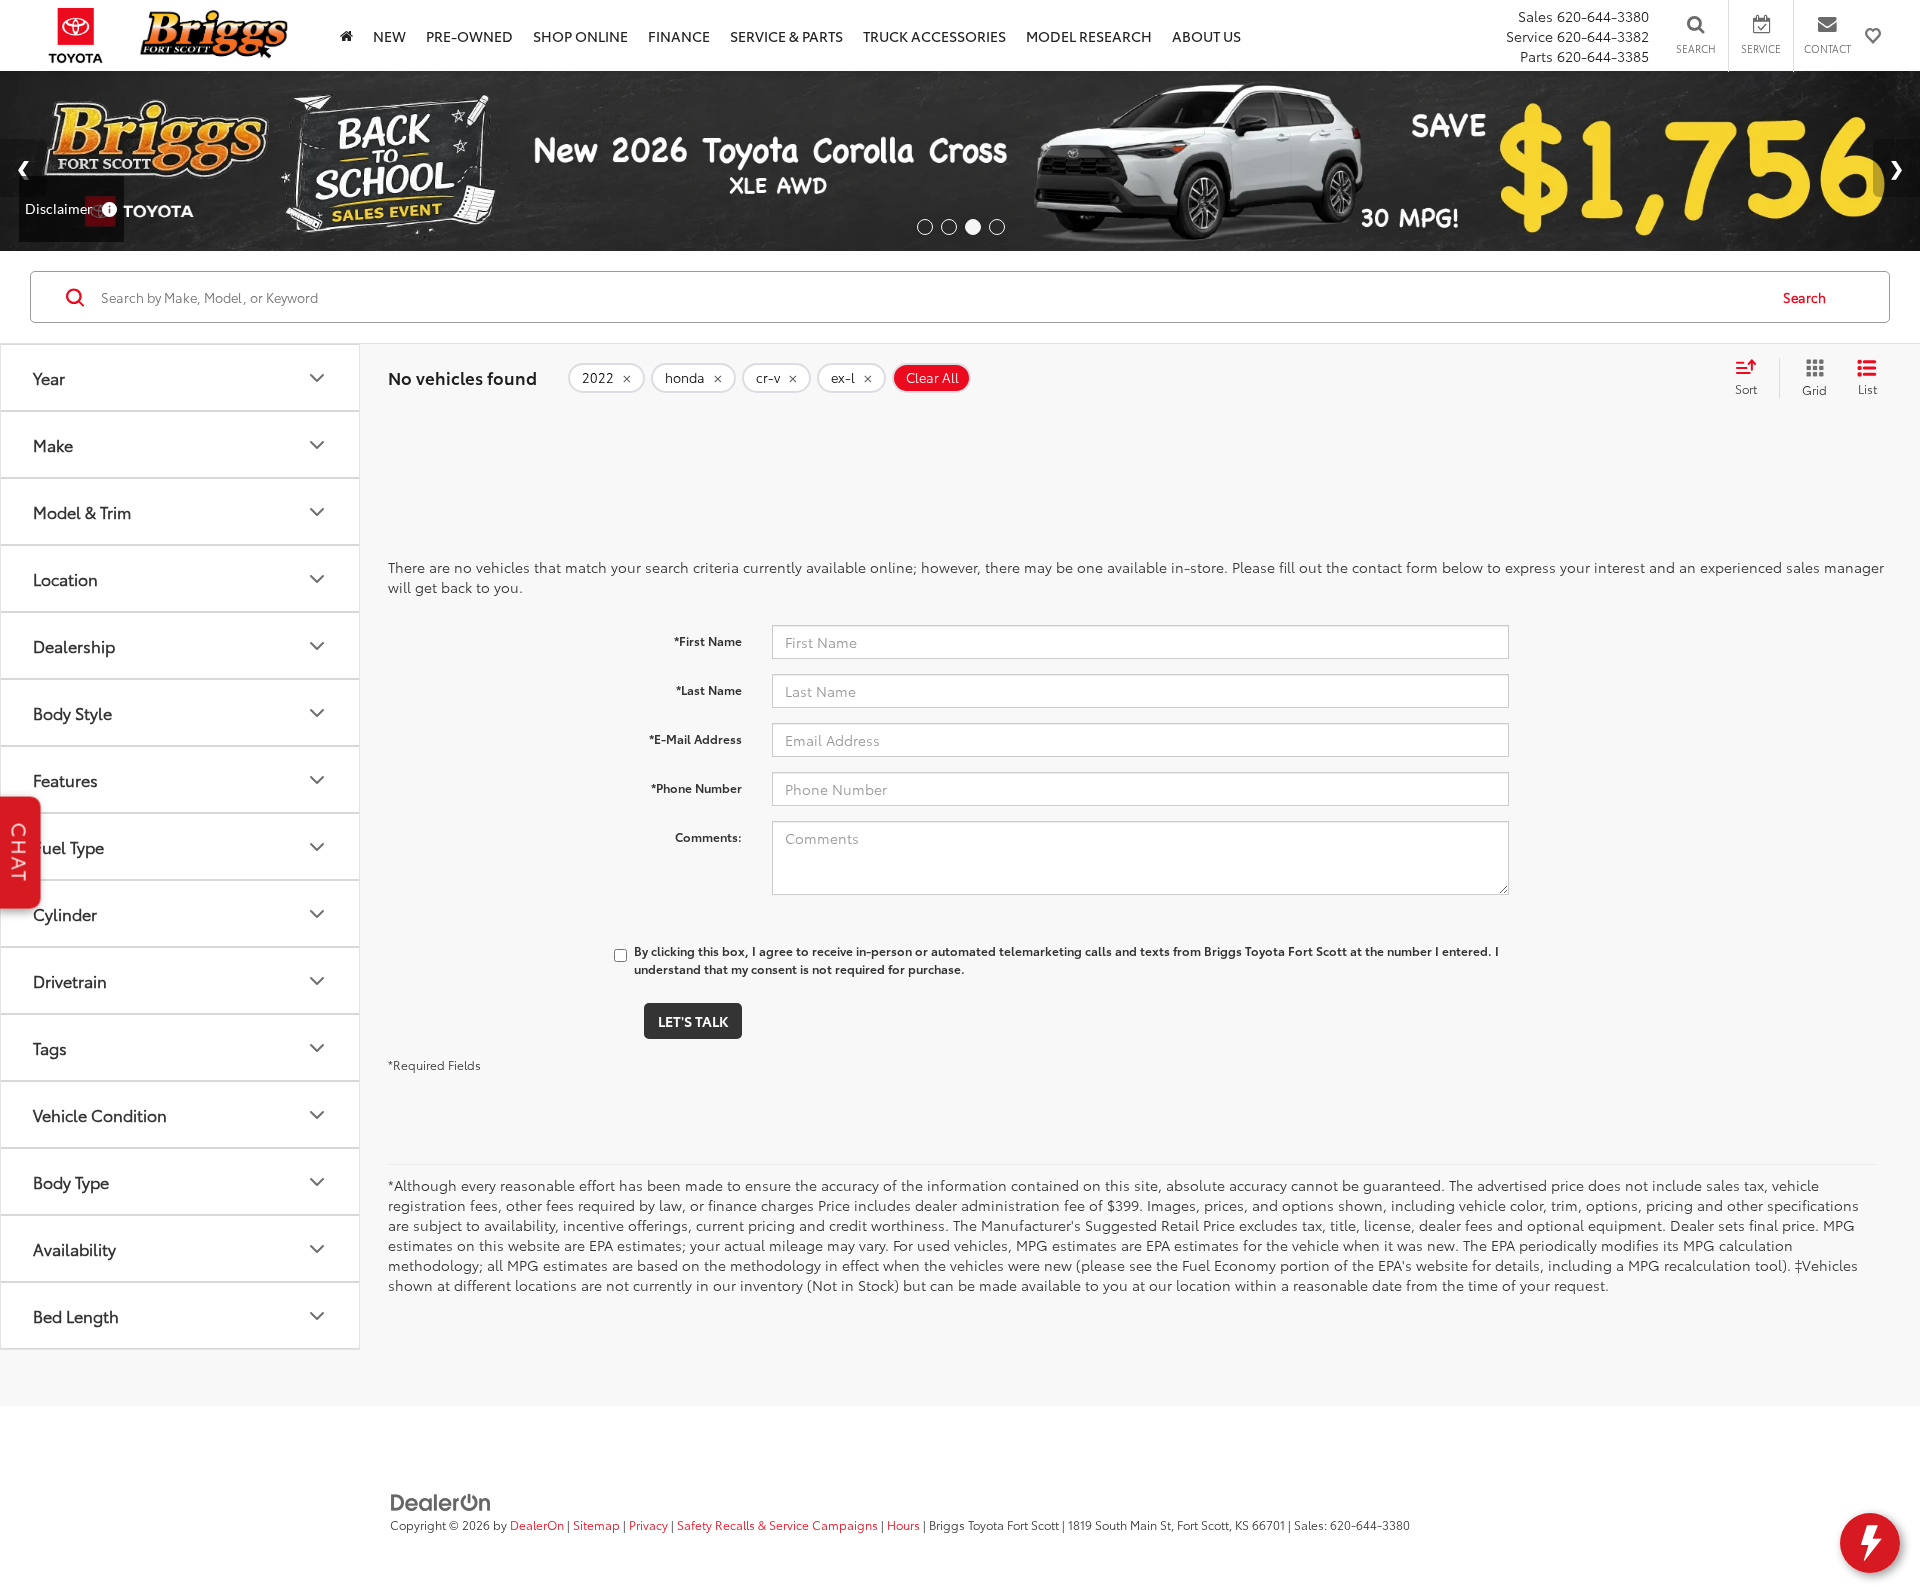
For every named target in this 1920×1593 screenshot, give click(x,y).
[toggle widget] (1870, 1543)
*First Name (708, 640)
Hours (903, 1524)
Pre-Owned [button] (469, 36)
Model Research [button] (1089, 36)
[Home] (346, 35)
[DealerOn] (441, 1500)
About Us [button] (1206, 36)
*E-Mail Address (695, 738)
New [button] (389, 36)
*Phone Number (696, 787)
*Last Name (709, 689)
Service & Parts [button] (786, 36)
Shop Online (580, 36)
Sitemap (596, 1524)
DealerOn (537, 1524)
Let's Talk (693, 1021)
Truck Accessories (934, 36)
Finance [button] (679, 36)
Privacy (648, 1524)
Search (1804, 297)
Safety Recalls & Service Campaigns (777, 1524)
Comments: (708, 836)
